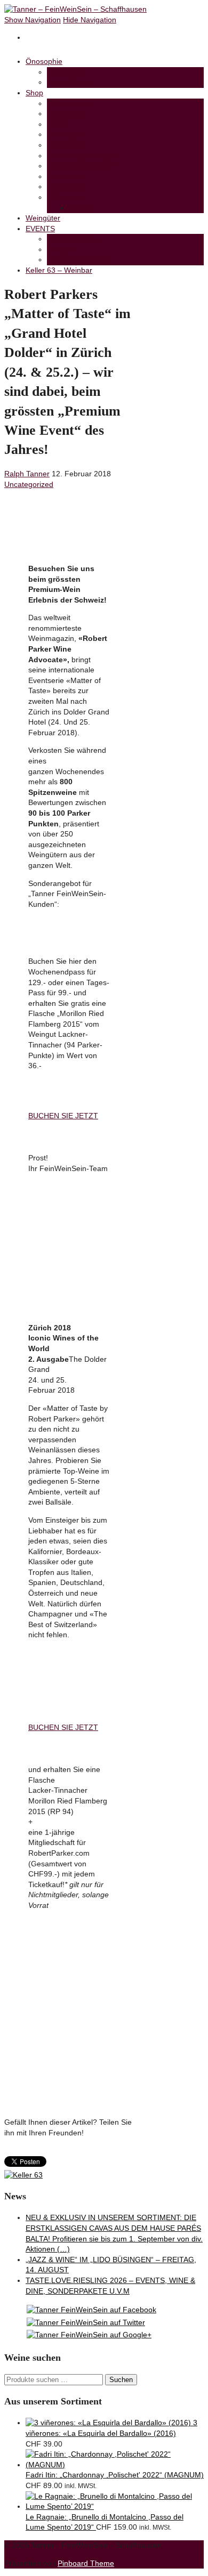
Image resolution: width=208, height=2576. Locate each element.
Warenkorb (65, 186)
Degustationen (71, 239)
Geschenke (66, 176)
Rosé (56, 124)
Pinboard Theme (86, 2563)
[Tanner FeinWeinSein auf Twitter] (86, 2322)
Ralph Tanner (27, 474)
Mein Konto (66, 197)
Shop (34, 93)
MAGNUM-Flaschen (81, 166)
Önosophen (67, 82)
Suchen (121, 2380)
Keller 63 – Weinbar (59, 270)
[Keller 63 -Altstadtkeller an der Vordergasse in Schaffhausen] (23, 2175)
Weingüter (43, 218)
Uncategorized (29, 484)
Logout (80, 208)
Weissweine (67, 113)
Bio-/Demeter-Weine (81, 156)
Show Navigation (33, 20)
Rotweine (63, 134)
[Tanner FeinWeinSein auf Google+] (89, 2335)
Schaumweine (71, 103)
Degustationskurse (78, 259)
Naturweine (66, 145)
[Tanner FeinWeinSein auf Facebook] (91, 2310)
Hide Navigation (90, 20)
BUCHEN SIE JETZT (63, 1116)
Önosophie (44, 61)
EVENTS (40, 229)
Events (58, 249)
